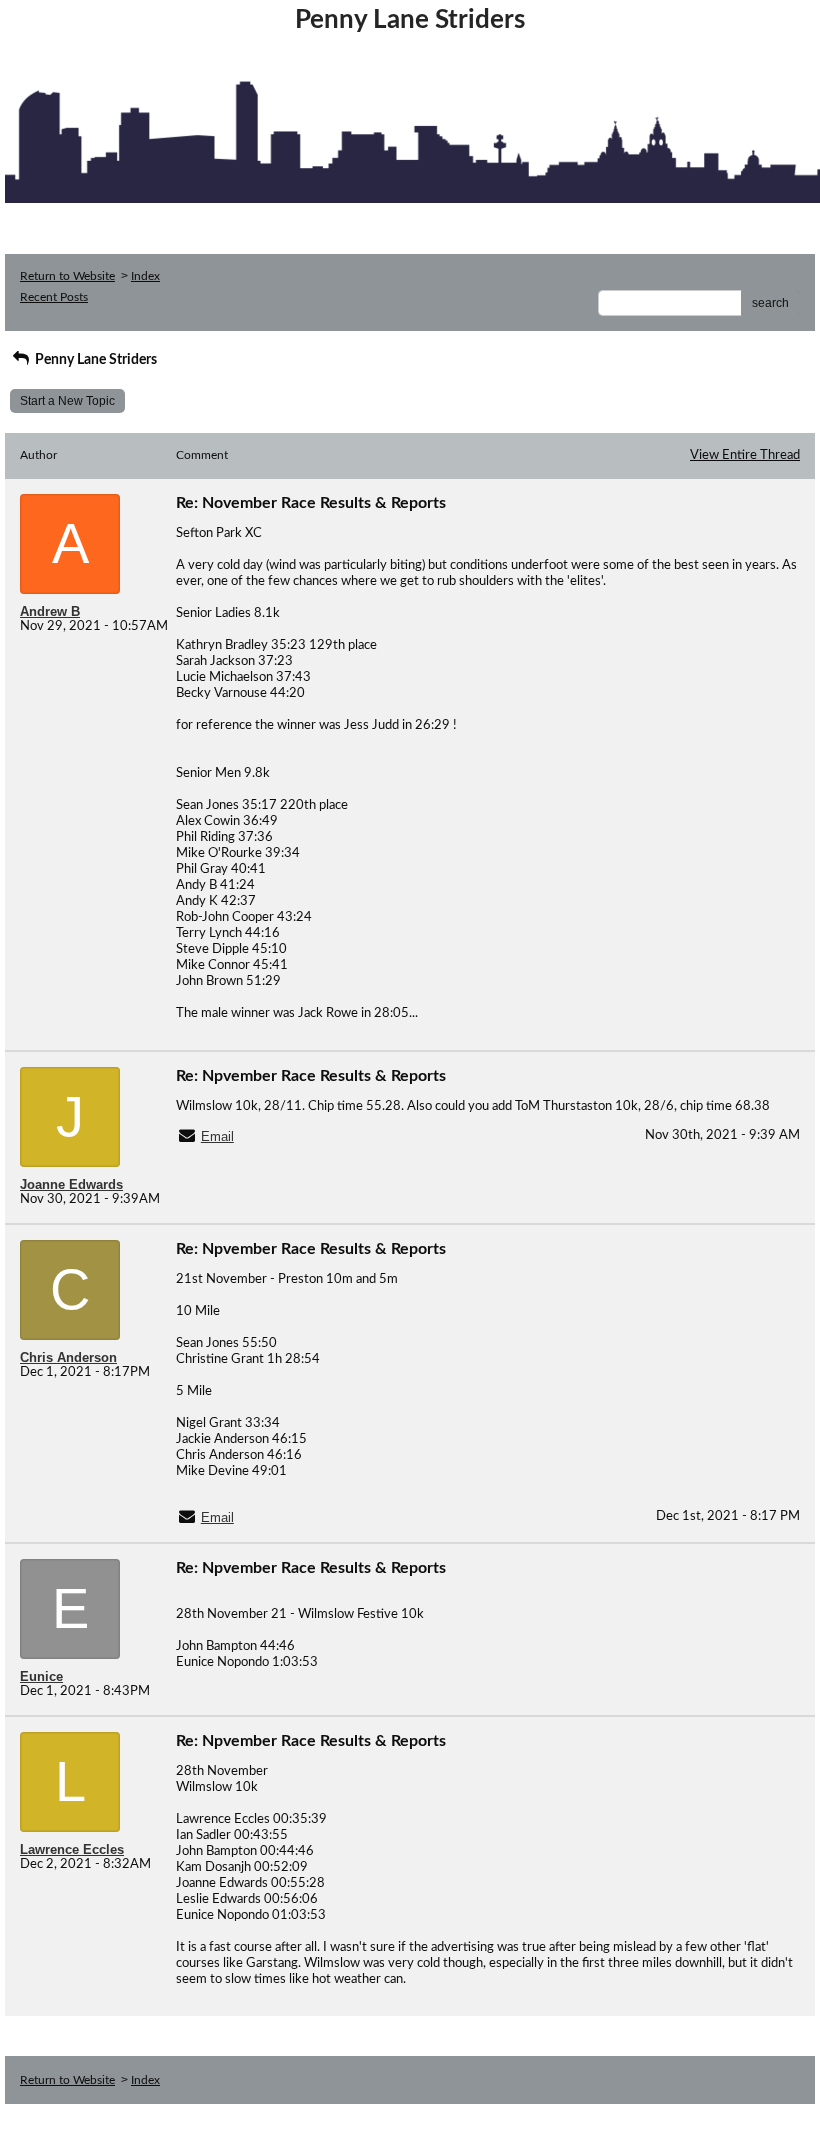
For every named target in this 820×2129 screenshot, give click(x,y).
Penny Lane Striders (94, 360)
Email (217, 1136)
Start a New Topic (67, 401)
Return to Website (67, 276)
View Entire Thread (745, 455)
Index (145, 276)
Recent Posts (54, 297)
